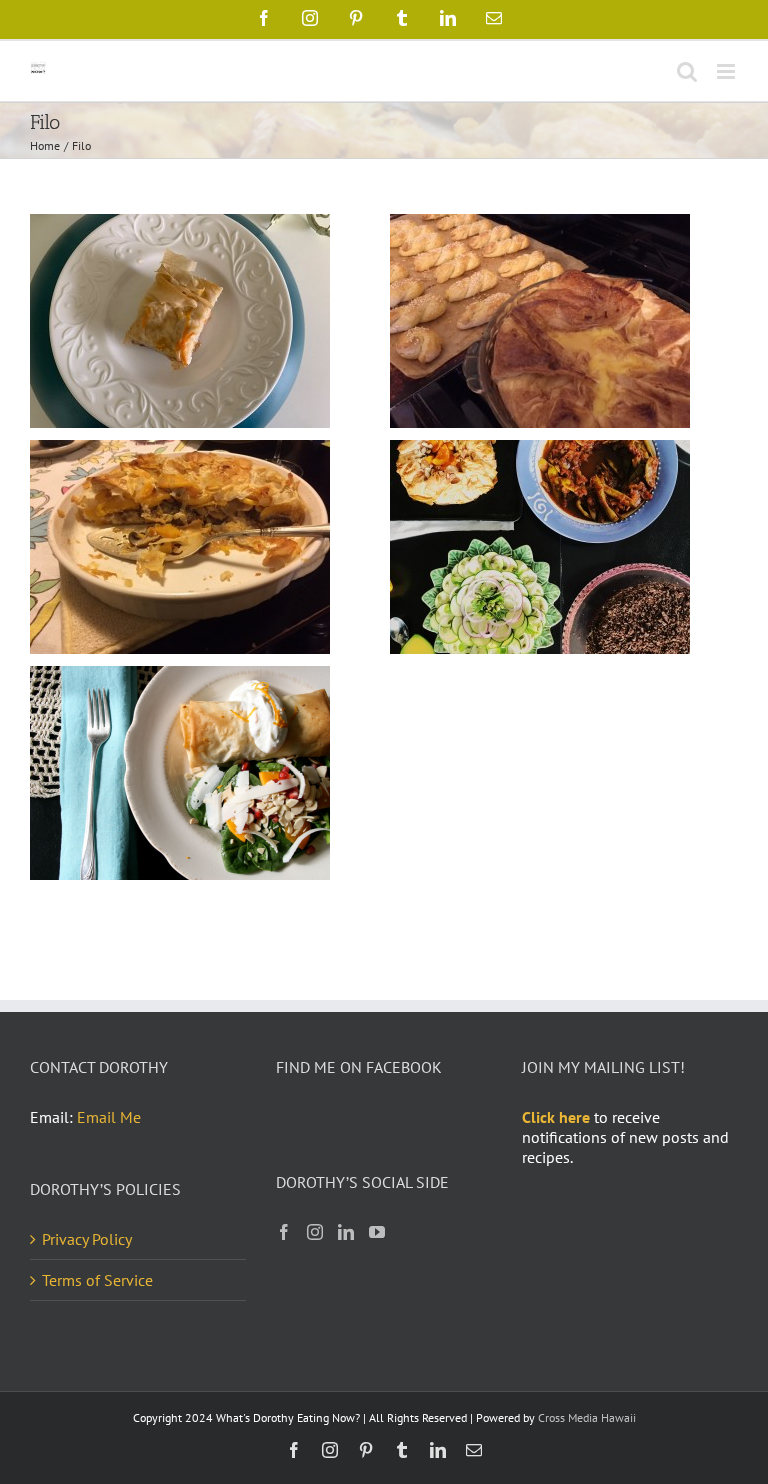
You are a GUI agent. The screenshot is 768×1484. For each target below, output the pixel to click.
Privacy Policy (87, 1239)
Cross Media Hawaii (587, 1417)
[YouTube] (377, 1232)
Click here (556, 1117)
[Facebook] (284, 1232)
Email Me (109, 1117)
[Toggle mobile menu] (727, 71)
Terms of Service (97, 1280)
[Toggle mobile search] (687, 71)
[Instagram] (315, 1232)
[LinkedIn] (346, 1232)
